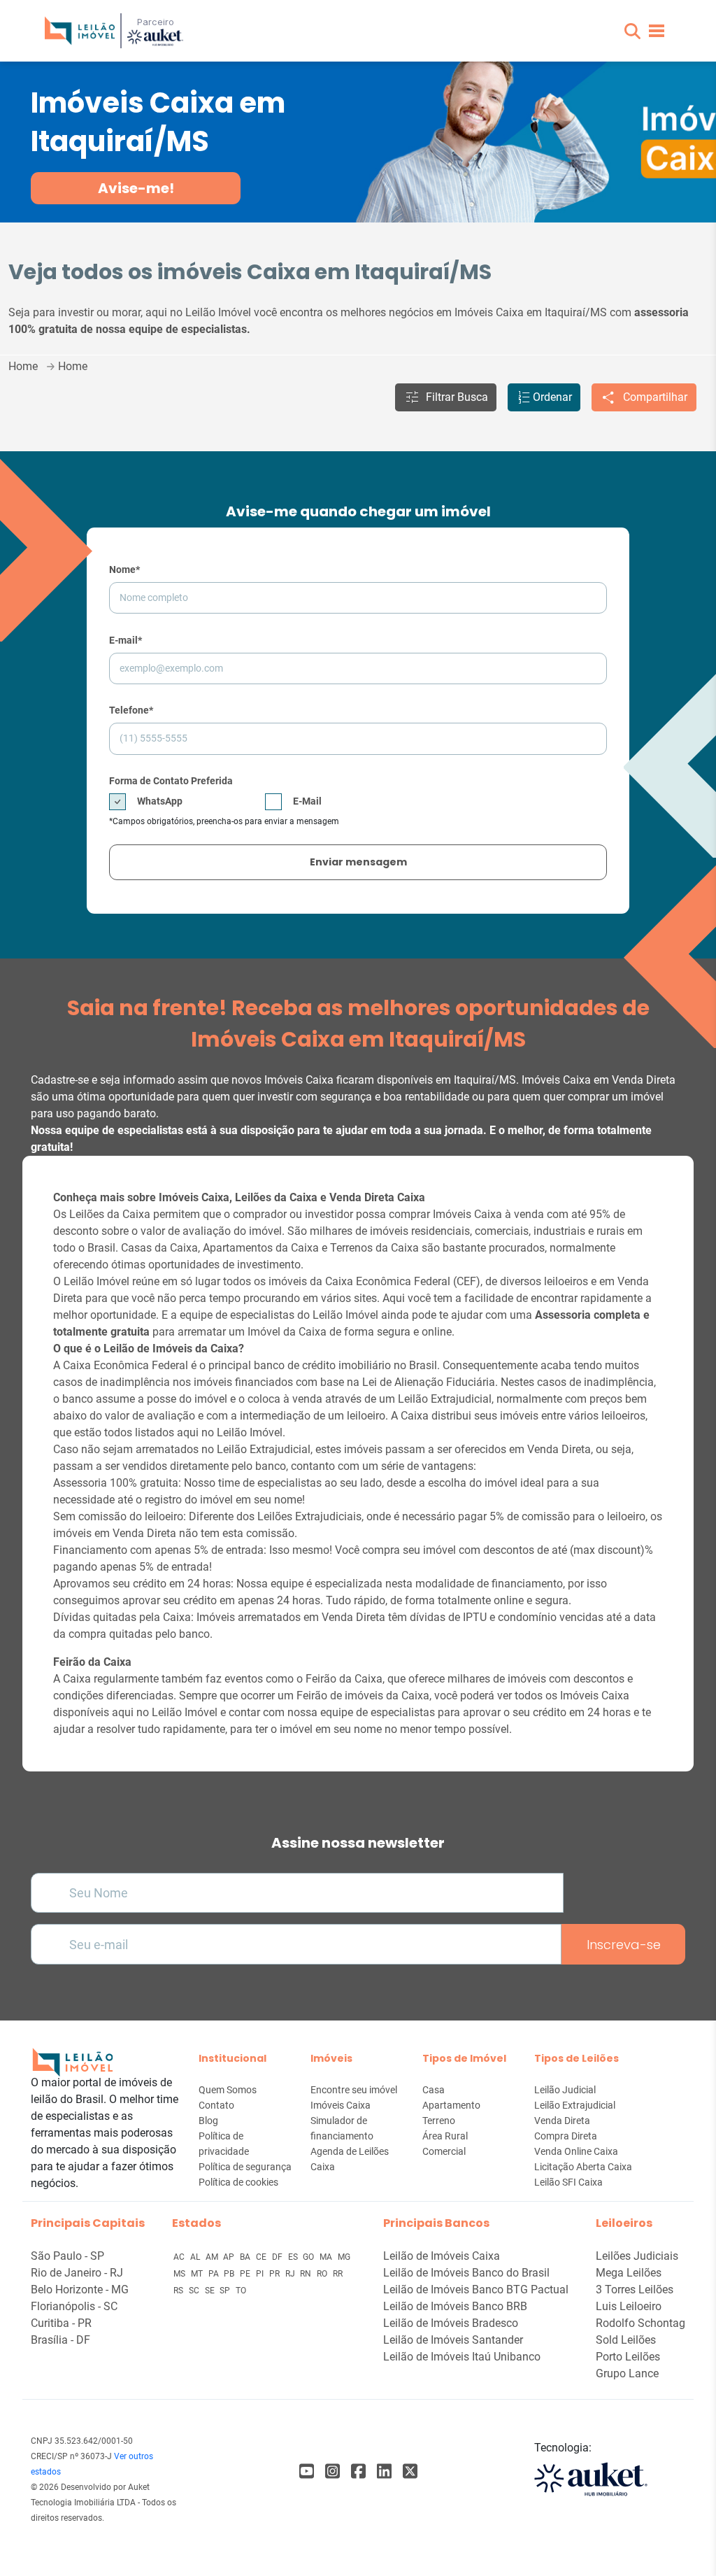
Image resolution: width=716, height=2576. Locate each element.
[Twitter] (410, 2471)
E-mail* (126, 640)
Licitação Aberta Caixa (583, 2167)
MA (327, 2257)
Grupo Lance (627, 2373)
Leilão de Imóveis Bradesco (451, 2323)
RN (307, 2274)
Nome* (124, 569)
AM (213, 2257)
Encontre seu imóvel (354, 2090)
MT (198, 2274)
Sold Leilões (626, 2340)
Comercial (444, 2151)
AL (196, 2257)
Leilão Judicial (565, 2090)
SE (211, 2291)
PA (215, 2274)
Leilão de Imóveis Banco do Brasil (466, 2273)
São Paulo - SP (67, 2256)
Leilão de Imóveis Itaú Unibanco (462, 2357)
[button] (632, 31)
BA (246, 2257)
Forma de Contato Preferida (171, 781)
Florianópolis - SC (74, 2306)
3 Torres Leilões (635, 2290)
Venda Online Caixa (576, 2151)
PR (275, 2274)
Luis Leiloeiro (629, 2306)
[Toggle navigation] (657, 31)
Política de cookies (238, 2182)
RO (323, 2274)
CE (262, 2257)
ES (294, 2257)
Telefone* (131, 710)
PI (261, 2274)
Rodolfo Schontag (640, 2323)
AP (230, 2257)
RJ (291, 2274)
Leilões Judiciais (637, 2256)
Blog (208, 2121)
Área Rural (445, 2136)
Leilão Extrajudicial (575, 2105)
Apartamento (451, 2105)
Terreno (439, 2121)
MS (180, 2274)
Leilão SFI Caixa (568, 2182)
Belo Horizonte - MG (80, 2290)
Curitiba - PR (61, 2323)
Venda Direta (562, 2121)
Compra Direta (566, 2136)
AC (180, 2257)
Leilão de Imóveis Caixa (442, 2256)
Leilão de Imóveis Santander (453, 2340)
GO (309, 2257)
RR (338, 2274)
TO (241, 2291)
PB (230, 2274)
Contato (216, 2105)
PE (246, 2274)
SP (226, 2291)
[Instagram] (332, 2471)
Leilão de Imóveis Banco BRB (455, 2306)
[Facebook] (307, 2471)
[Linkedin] (384, 2471)
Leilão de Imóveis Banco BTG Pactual (476, 2290)
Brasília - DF (60, 2340)
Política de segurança (245, 2167)
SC (195, 2291)
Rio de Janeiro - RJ (77, 2273)
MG (344, 2257)
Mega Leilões (629, 2273)
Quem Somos (228, 2090)
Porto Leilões (628, 2357)
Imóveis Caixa (341, 2105)
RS (179, 2291)
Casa (434, 2090)
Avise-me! (136, 188)
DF (278, 2257)
